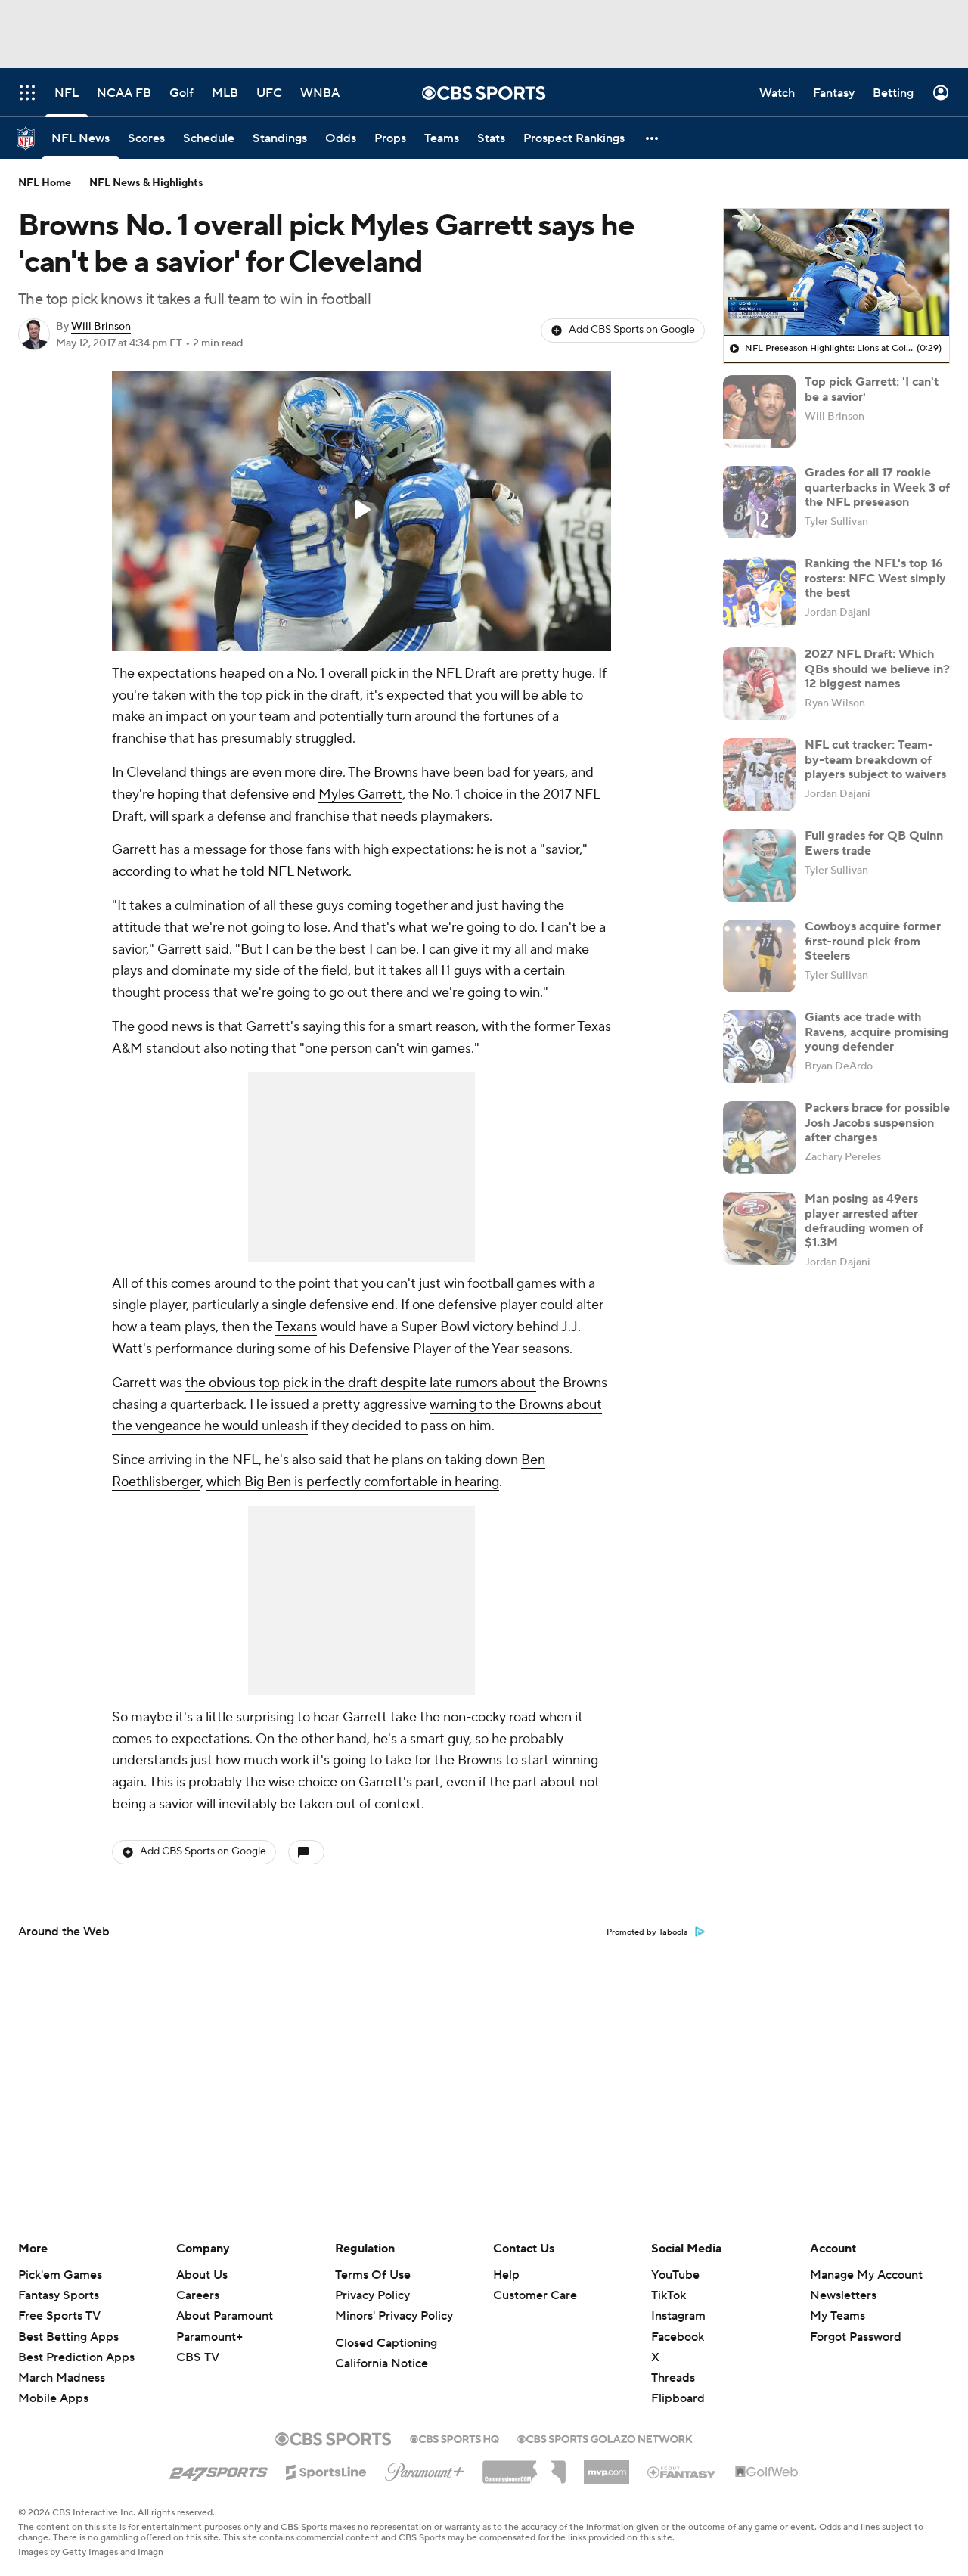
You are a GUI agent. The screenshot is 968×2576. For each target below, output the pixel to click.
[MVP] (607, 2466)
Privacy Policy (372, 2295)
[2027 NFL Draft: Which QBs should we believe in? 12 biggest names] (759, 684)
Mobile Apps (53, 2398)
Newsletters (843, 2295)
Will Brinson (101, 327)
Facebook (678, 2337)
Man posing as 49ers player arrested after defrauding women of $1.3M (864, 1221)
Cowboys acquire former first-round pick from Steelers (873, 941)
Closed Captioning (386, 2343)
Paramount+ (209, 2337)
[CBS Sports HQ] (455, 2438)
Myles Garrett (360, 795)
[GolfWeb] (767, 2472)
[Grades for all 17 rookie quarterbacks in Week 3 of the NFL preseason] (759, 502)
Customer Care (535, 2295)
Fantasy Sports (59, 2295)
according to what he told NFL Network (230, 872)
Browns (396, 773)
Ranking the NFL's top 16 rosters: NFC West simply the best (875, 578)
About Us (202, 2275)
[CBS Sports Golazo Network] (605, 2438)
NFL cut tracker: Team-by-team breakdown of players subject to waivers (875, 759)
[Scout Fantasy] (682, 2472)
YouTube (675, 2275)
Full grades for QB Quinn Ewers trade (874, 843)
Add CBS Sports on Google (632, 330)
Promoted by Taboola (647, 1932)
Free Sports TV (59, 2316)
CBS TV (198, 2357)
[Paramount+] (425, 2469)
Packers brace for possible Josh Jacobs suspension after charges (877, 1122)
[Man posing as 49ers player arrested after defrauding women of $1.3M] (759, 1228)
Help (506, 2275)
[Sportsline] (326, 2470)
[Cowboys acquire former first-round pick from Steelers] (759, 956)
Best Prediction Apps (76, 2357)
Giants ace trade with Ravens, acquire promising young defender (877, 1032)
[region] (361, 511)
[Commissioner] (524, 2466)
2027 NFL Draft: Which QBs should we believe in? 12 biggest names (877, 669)
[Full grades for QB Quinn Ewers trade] (759, 865)
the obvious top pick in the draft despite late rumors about (361, 1383)
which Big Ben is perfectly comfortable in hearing (353, 1482)
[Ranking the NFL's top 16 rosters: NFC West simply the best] (759, 593)
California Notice (382, 2363)
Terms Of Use (373, 2275)
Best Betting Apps (68, 2337)
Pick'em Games (60, 2275)
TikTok (669, 2295)
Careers (198, 2295)
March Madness (62, 2378)
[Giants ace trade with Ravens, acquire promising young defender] (759, 1047)
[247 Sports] (219, 2469)
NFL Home (45, 183)
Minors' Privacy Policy (394, 2316)
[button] (653, 138)
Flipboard (678, 2398)
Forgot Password (856, 2337)
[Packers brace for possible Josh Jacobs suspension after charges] (759, 1137)
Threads (673, 2378)
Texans (296, 1327)
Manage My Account (866, 2275)
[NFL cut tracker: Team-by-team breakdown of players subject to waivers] (759, 774)
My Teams (838, 2316)
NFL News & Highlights (146, 183)
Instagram (678, 2316)
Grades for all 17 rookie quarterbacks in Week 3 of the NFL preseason (877, 487)
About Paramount (225, 2316)
